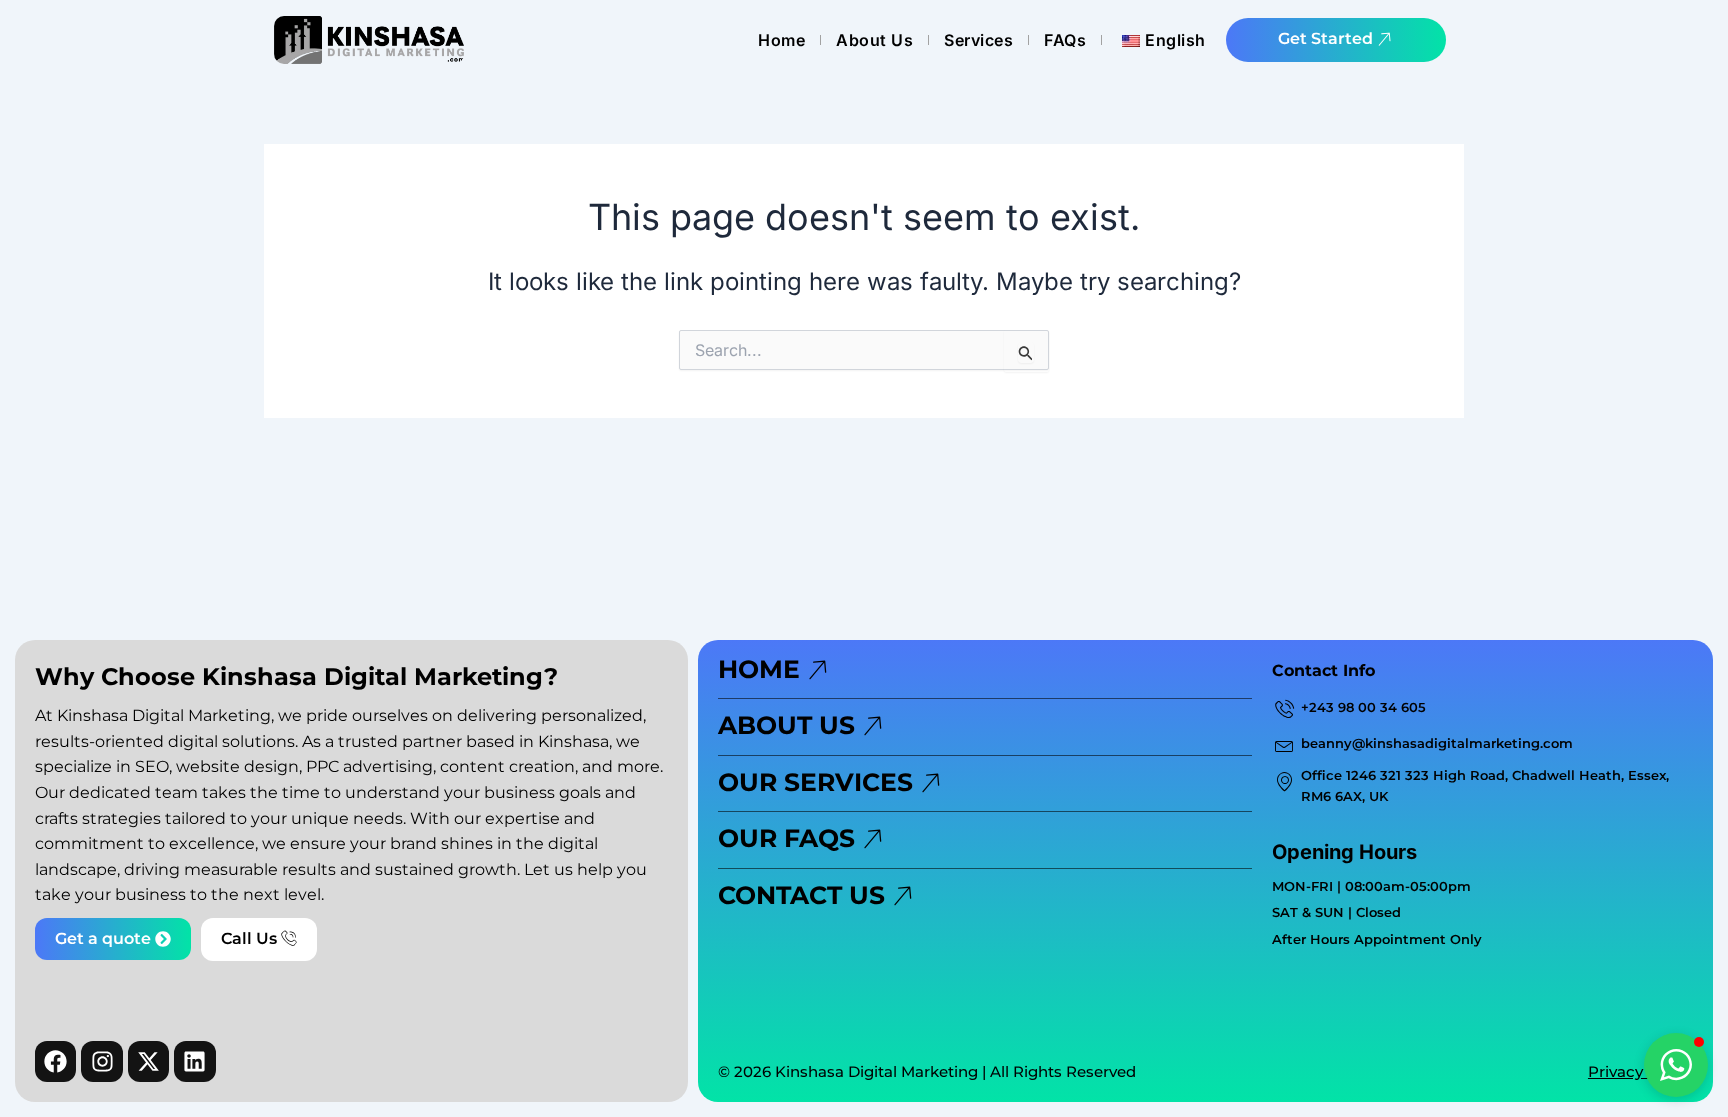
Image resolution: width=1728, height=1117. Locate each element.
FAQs (1065, 40)
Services (978, 40)
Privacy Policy (1640, 1071)
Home (781, 40)
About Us (874, 40)
